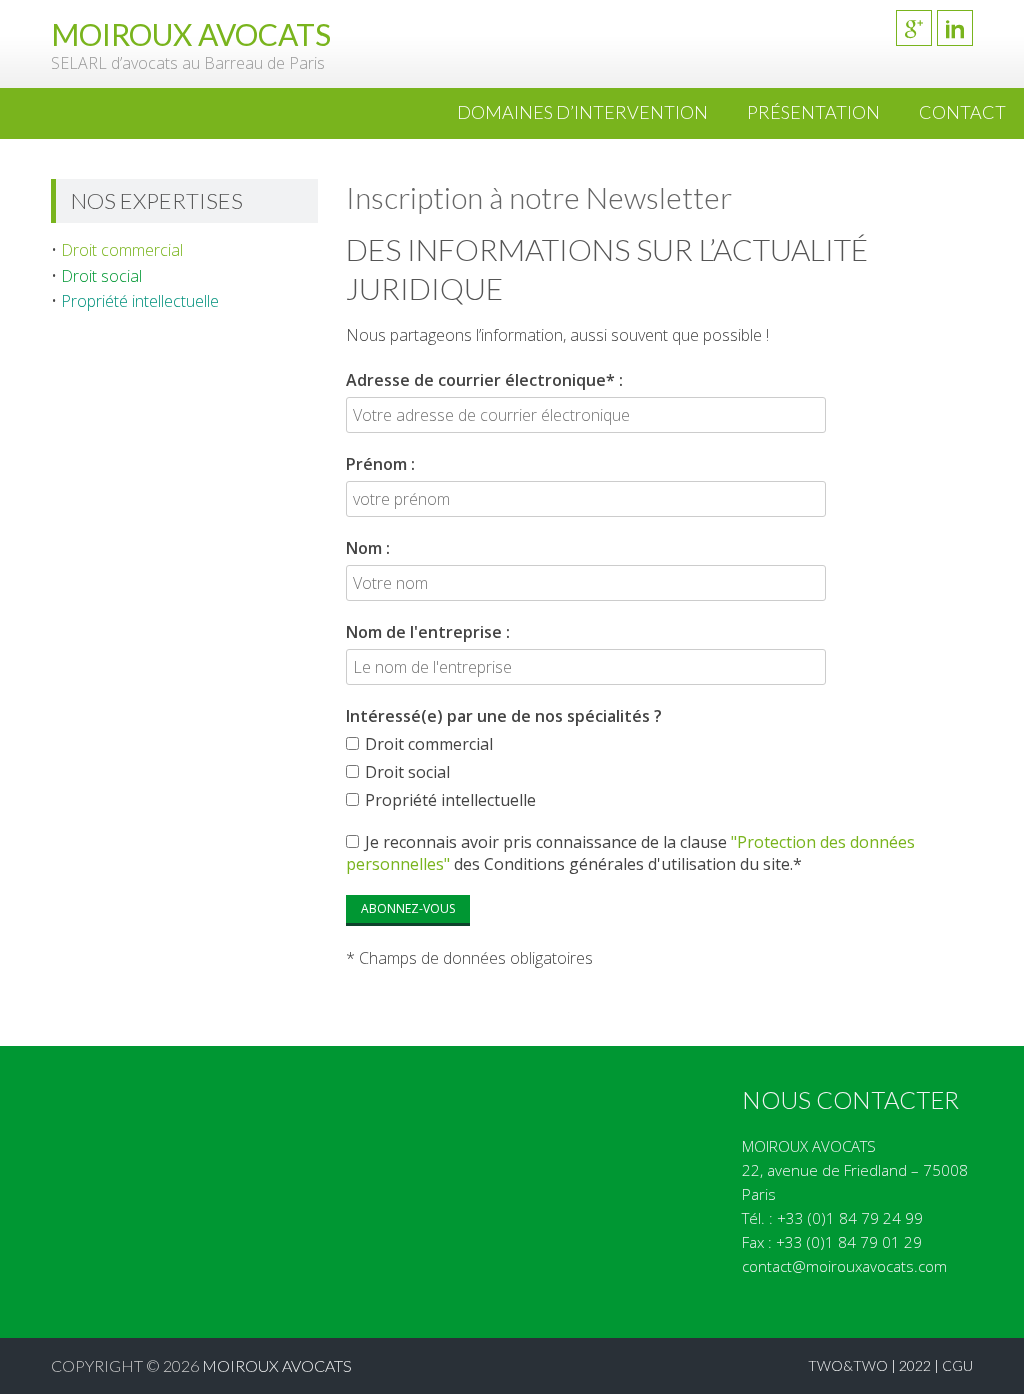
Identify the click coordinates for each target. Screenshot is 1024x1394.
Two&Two (848, 1365)
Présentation (813, 112)
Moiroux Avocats (277, 1365)
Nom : (368, 548)
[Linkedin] (955, 28)
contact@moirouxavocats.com (844, 1266)
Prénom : (380, 464)
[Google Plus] (914, 28)
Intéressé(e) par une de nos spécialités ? (504, 716)
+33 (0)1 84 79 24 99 (850, 1218)
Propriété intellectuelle (140, 301)
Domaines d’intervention (582, 112)
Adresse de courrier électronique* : (484, 380)
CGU (957, 1365)
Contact (962, 112)
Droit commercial (122, 250)
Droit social (101, 276)
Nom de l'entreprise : (428, 632)
